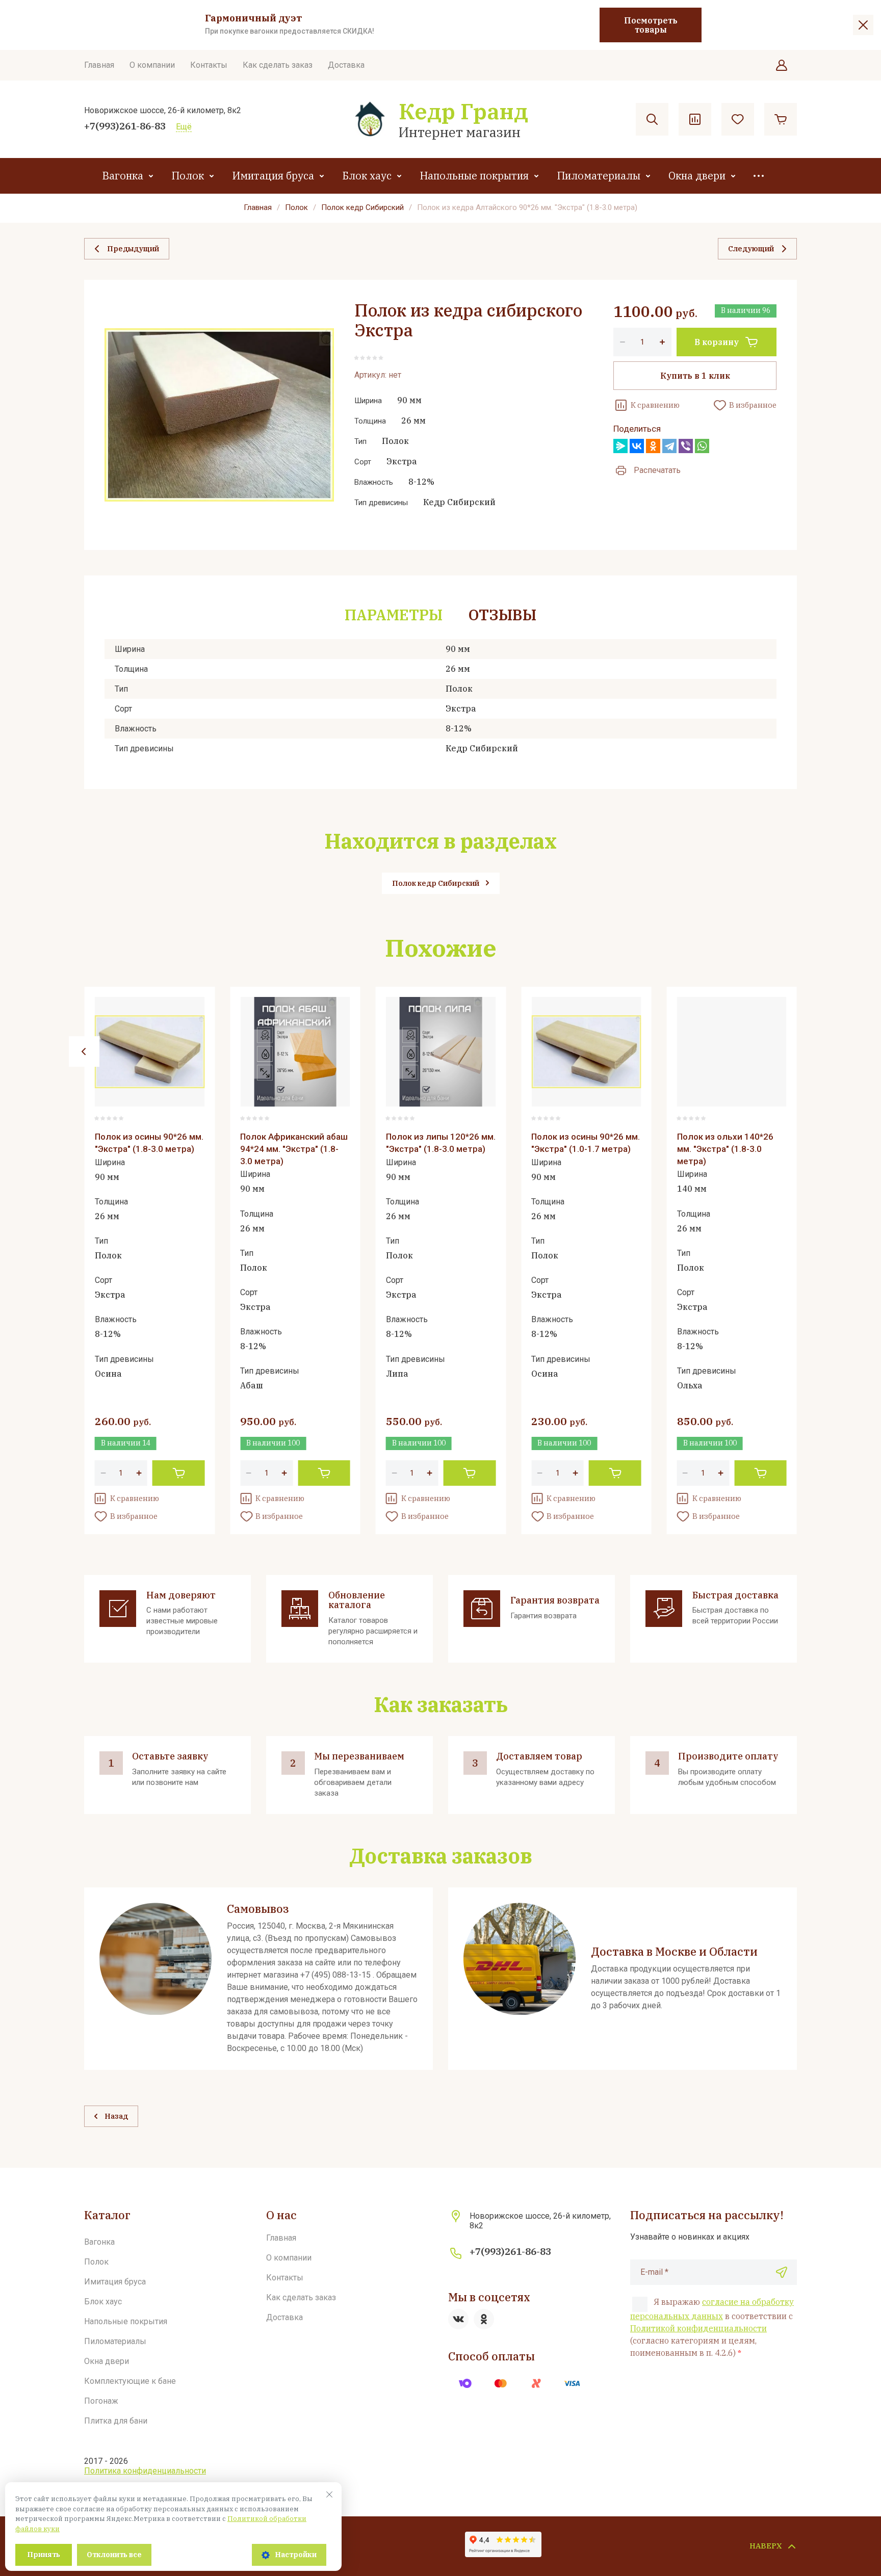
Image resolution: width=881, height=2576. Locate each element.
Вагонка (123, 176)
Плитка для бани (116, 2421)
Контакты (209, 65)
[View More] (759, 176)
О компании (152, 65)
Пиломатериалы (599, 176)
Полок (188, 176)
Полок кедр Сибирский (362, 207)
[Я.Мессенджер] (620, 446)
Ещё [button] (184, 127)
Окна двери (697, 176)
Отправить (782, 2272)
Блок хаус (367, 176)
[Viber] (686, 446)
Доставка (346, 65)
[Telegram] (669, 446)
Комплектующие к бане (130, 2381)
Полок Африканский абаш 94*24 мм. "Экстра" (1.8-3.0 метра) (294, 1149)
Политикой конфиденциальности (698, 2328)
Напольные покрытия (474, 176)
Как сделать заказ (278, 65)
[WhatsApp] (702, 446)
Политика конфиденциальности (145, 2471)
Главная (99, 65)
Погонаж (101, 2401)
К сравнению (655, 405)
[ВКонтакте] (637, 446)
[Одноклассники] (653, 446)
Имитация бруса (273, 176)
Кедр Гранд (463, 111)
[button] (782, 65)
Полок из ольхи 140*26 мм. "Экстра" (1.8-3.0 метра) (725, 1149)
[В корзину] (179, 1473)
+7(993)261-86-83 (125, 126)
